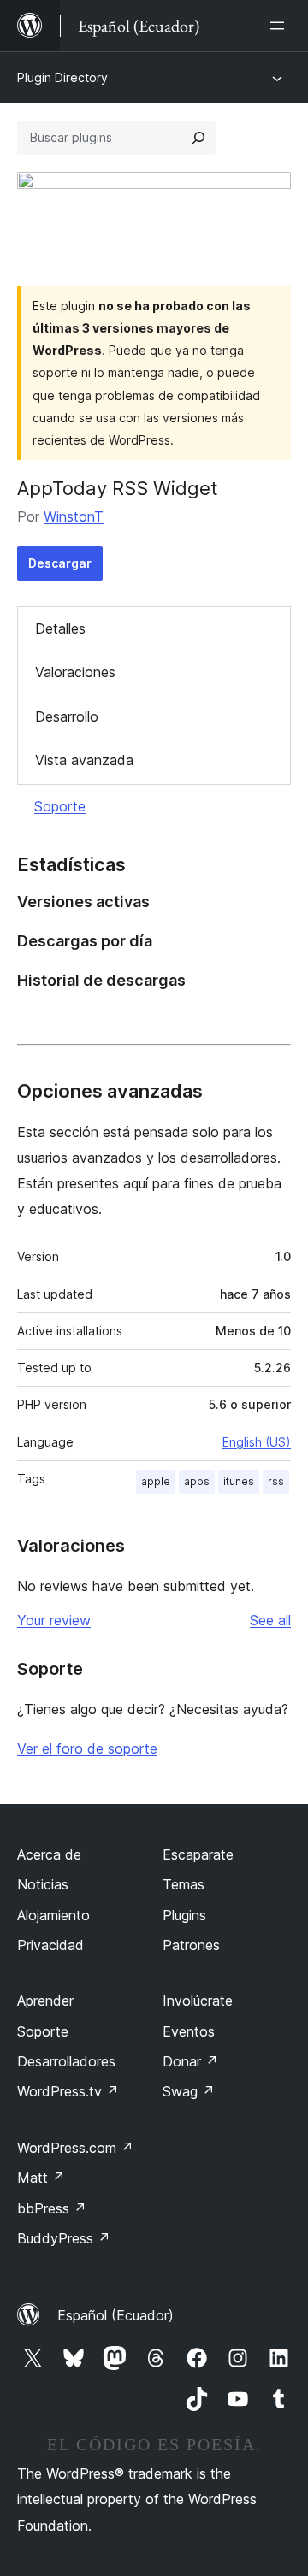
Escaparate (198, 1854)
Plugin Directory (62, 77)
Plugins (184, 1915)
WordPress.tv (68, 2091)
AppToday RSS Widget (118, 488)
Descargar (60, 563)
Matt (41, 2178)
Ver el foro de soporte (87, 1748)
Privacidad (50, 1945)
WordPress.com (75, 2148)
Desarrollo (67, 716)
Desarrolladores (66, 2061)
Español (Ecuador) (115, 2315)
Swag (189, 2091)
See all (270, 1620)
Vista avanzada (84, 760)
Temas (184, 1884)
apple (156, 1481)
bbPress (52, 2208)
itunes (239, 1481)
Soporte (60, 806)
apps (197, 1481)
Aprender (45, 2001)
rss (276, 1481)
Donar (190, 2061)
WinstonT (74, 516)
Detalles (60, 628)
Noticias (43, 1884)
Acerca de (49, 1854)
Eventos (189, 2031)
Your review (54, 1620)
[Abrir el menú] (281, 26)
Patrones (191, 1945)
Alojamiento (53, 1915)
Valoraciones (75, 672)
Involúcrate (198, 2001)
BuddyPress (64, 2238)
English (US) (257, 1442)
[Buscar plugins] (198, 138)
